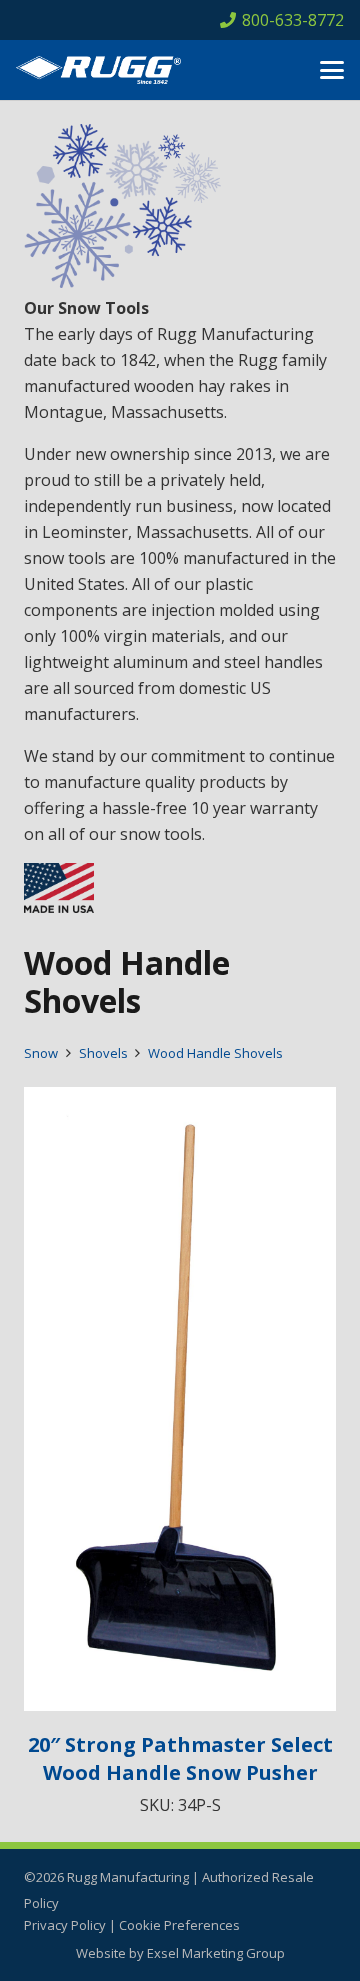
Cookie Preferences (179, 1925)
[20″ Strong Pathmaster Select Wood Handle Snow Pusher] (180, 1399)
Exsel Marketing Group (216, 1953)
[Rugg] (98, 70)
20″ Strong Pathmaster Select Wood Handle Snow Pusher (180, 1758)
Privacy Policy (65, 1925)
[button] (332, 70)
